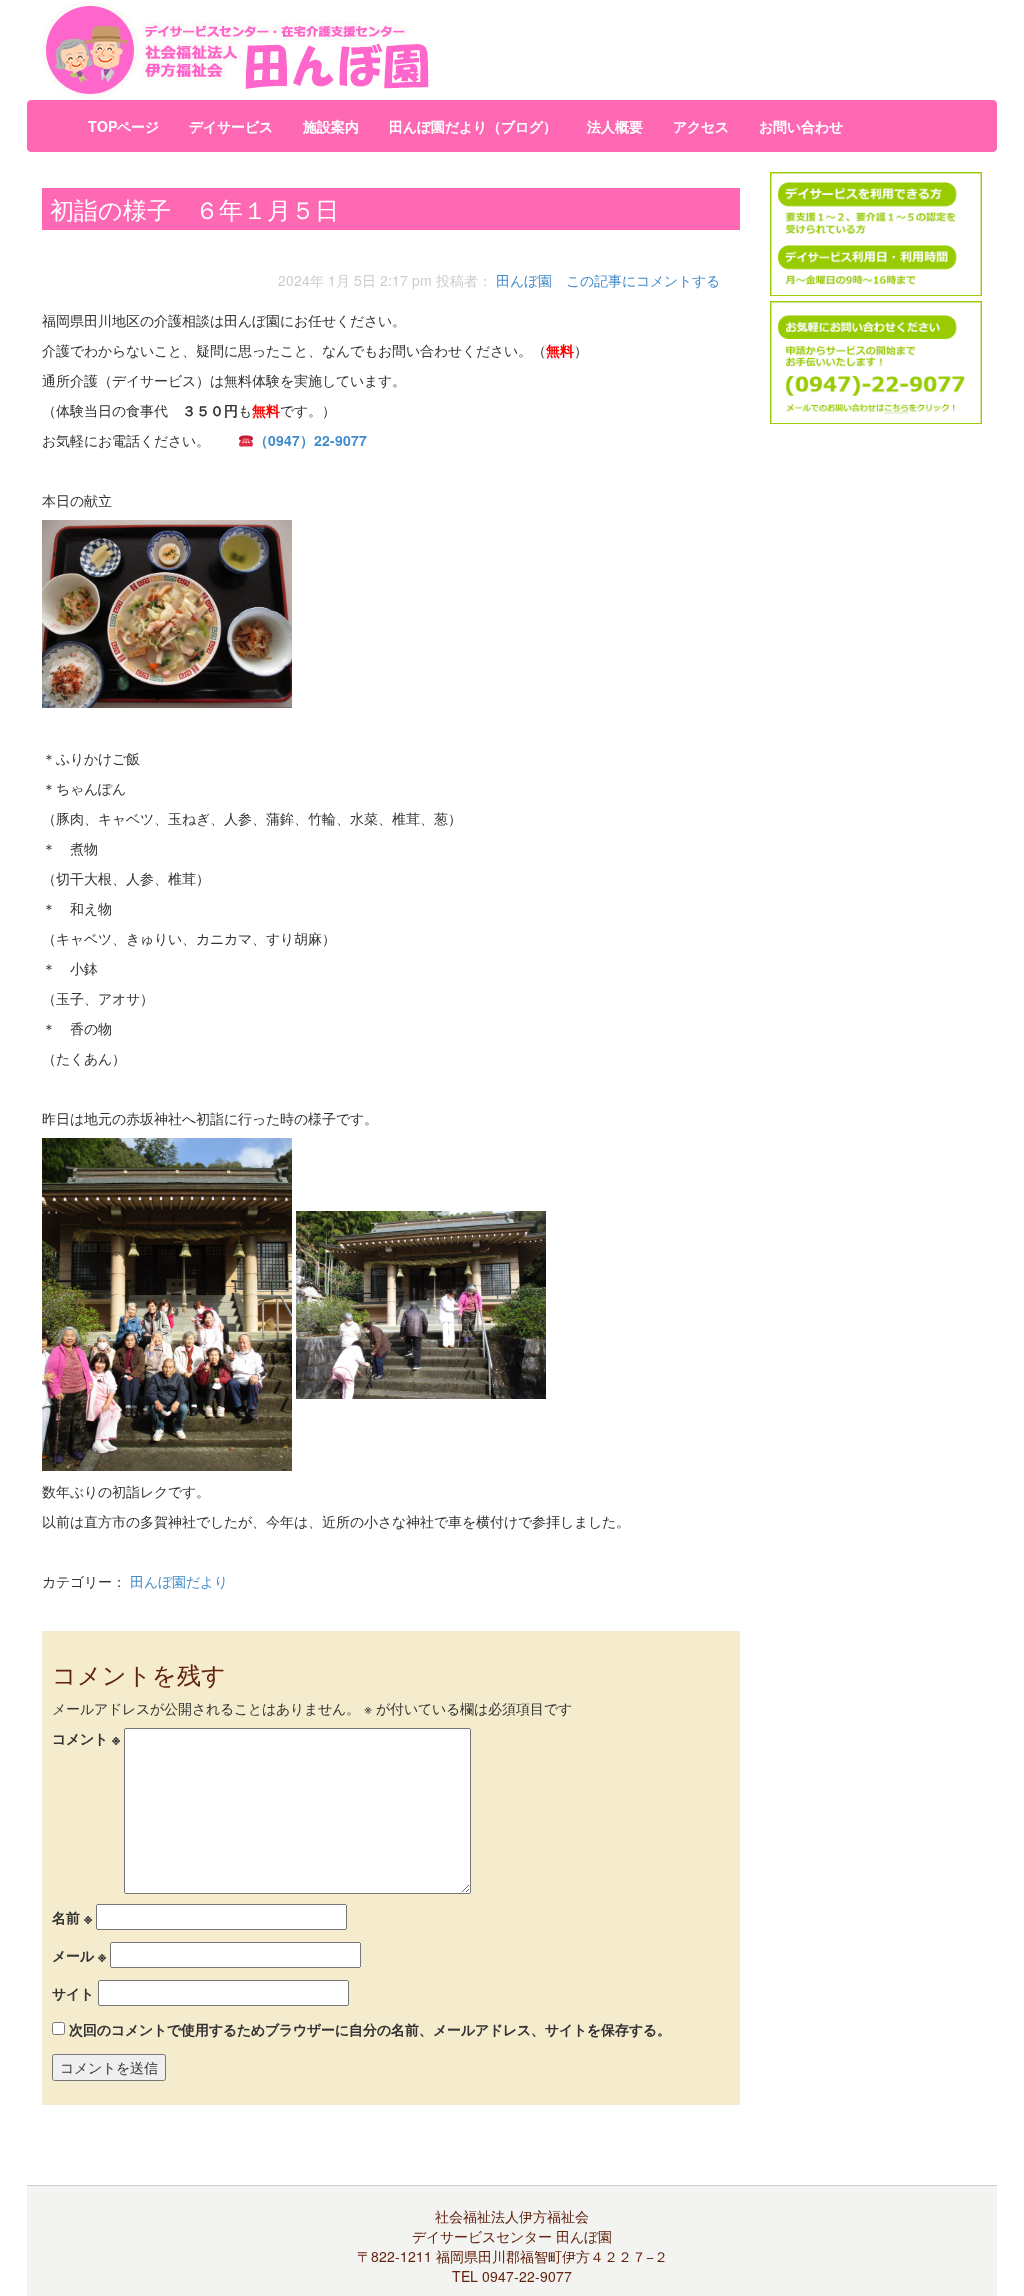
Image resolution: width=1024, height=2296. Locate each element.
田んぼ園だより (179, 1581)
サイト (73, 1993)
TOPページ (123, 126)
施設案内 (331, 126)
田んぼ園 (524, 280)
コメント (86, 1738)
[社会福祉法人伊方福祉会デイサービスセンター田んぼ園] (350, 50)
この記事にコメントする (643, 280)
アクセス (701, 126)
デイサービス (231, 126)
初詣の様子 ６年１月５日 (194, 208)
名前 (72, 1917)
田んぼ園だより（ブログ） (473, 126)
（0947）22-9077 (310, 440)
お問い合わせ (801, 126)
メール (79, 1955)
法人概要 (615, 126)
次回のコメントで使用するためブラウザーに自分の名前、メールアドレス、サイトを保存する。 (370, 2029)
